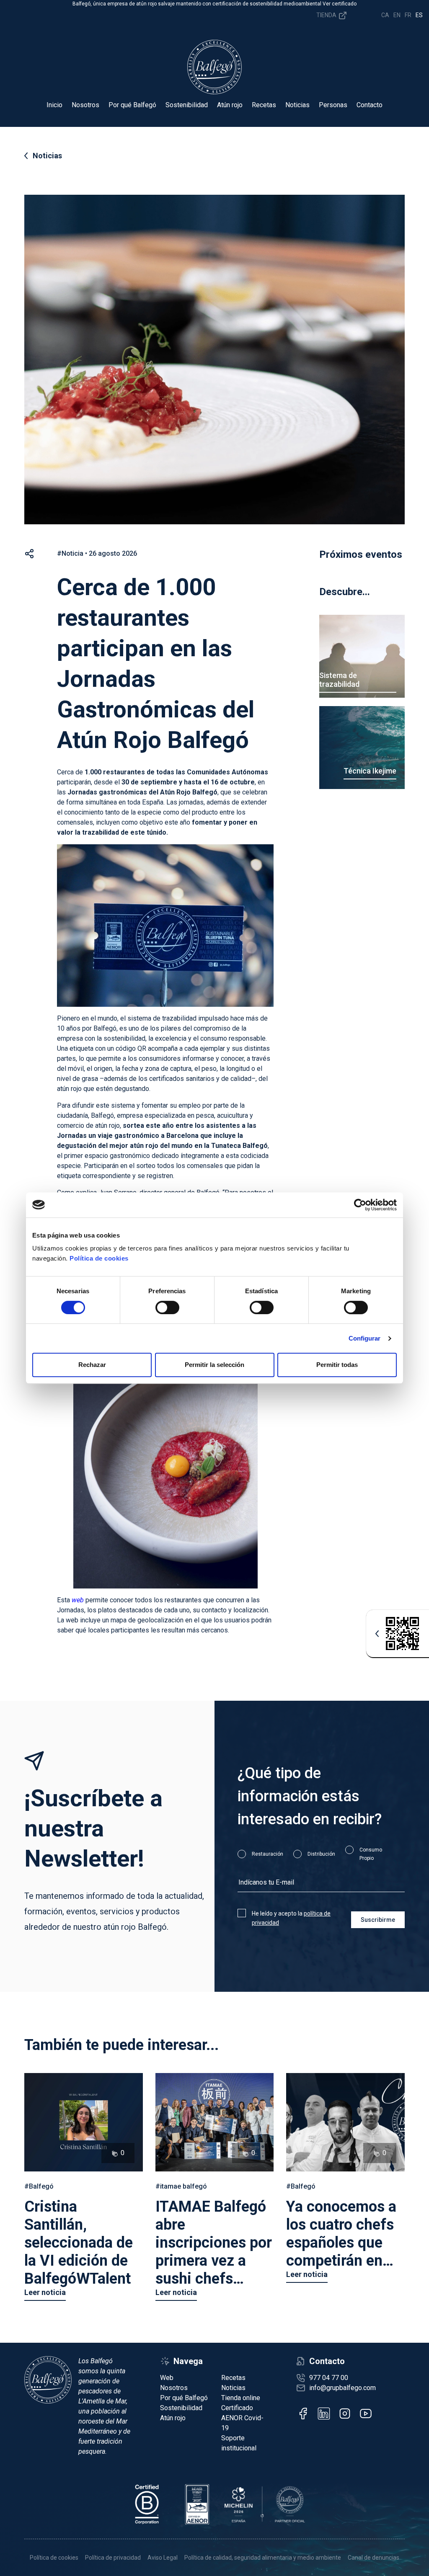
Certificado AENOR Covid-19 (242, 2418)
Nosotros (85, 105)
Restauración (267, 1854)
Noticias (297, 105)
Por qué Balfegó (132, 105)
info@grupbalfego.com (342, 2388)
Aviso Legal (163, 2558)
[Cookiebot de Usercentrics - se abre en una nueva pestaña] (360, 1205)
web (78, 1600)
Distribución (321, 1854)
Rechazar (92, 1365)
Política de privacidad (113, 2558)
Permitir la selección (214, 1365)
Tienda (327, 15)
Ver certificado (340, 4)
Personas (333, 105)
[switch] (167, 1307)
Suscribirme (378, 1920)
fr (408, 15)
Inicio (54, 105)
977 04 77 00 (329, 2378)
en (397, 15)
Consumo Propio (371, 1854)
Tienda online (241, 2398)
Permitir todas (337, 1365)
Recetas (264, 105)
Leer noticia (45, 2292)
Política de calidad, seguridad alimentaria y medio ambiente (263, 2558)
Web (167, 2378)
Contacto (370, 105)
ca (385, 15)
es (419, 15)
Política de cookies (99, 1258)
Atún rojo (230, 105)
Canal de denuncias (373, 2558)
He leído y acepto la (291, 1918)
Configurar (365, 1338)
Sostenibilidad (187, 105)
